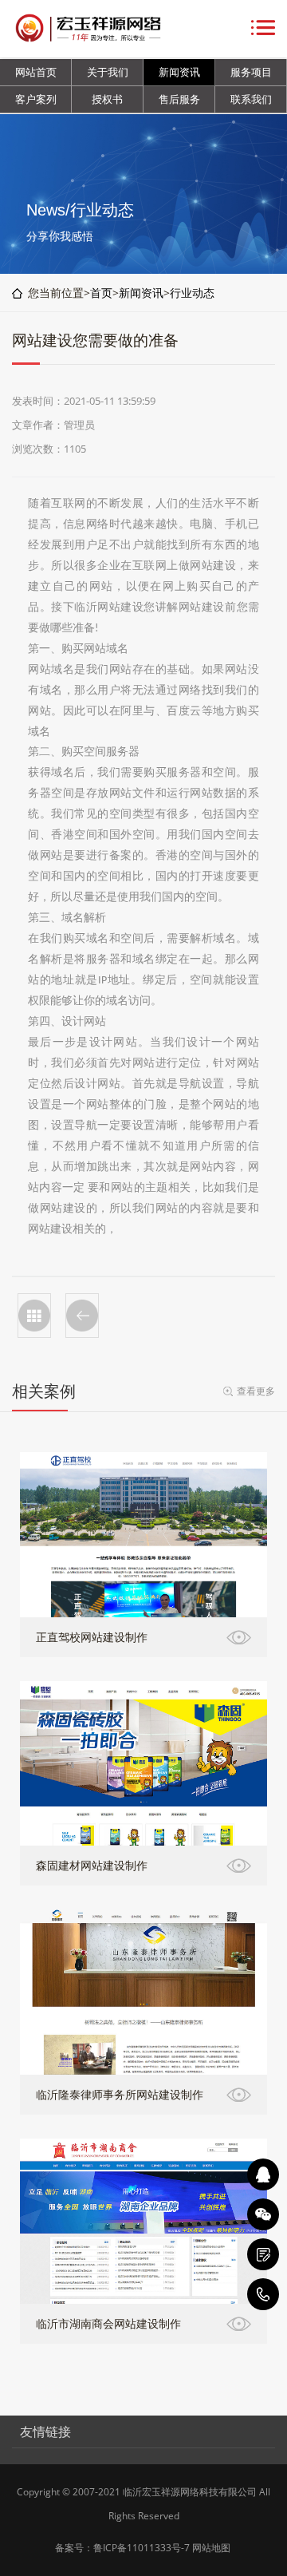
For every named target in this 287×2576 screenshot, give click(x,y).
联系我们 (251, 99)
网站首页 (36, 72)
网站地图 (211, 2548)
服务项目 (251, 72)
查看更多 (256, 1391)
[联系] (263, 2254)
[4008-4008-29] (263, 2294)
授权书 (107, 99)
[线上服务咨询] (263, 2174)
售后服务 (179, 99)
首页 (101, 293)
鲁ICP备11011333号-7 (142, 2548)
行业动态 (192, 293)
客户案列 (36, 99)
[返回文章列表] (34, 1316)
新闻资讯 (179, 72)
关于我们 (108, 72)
